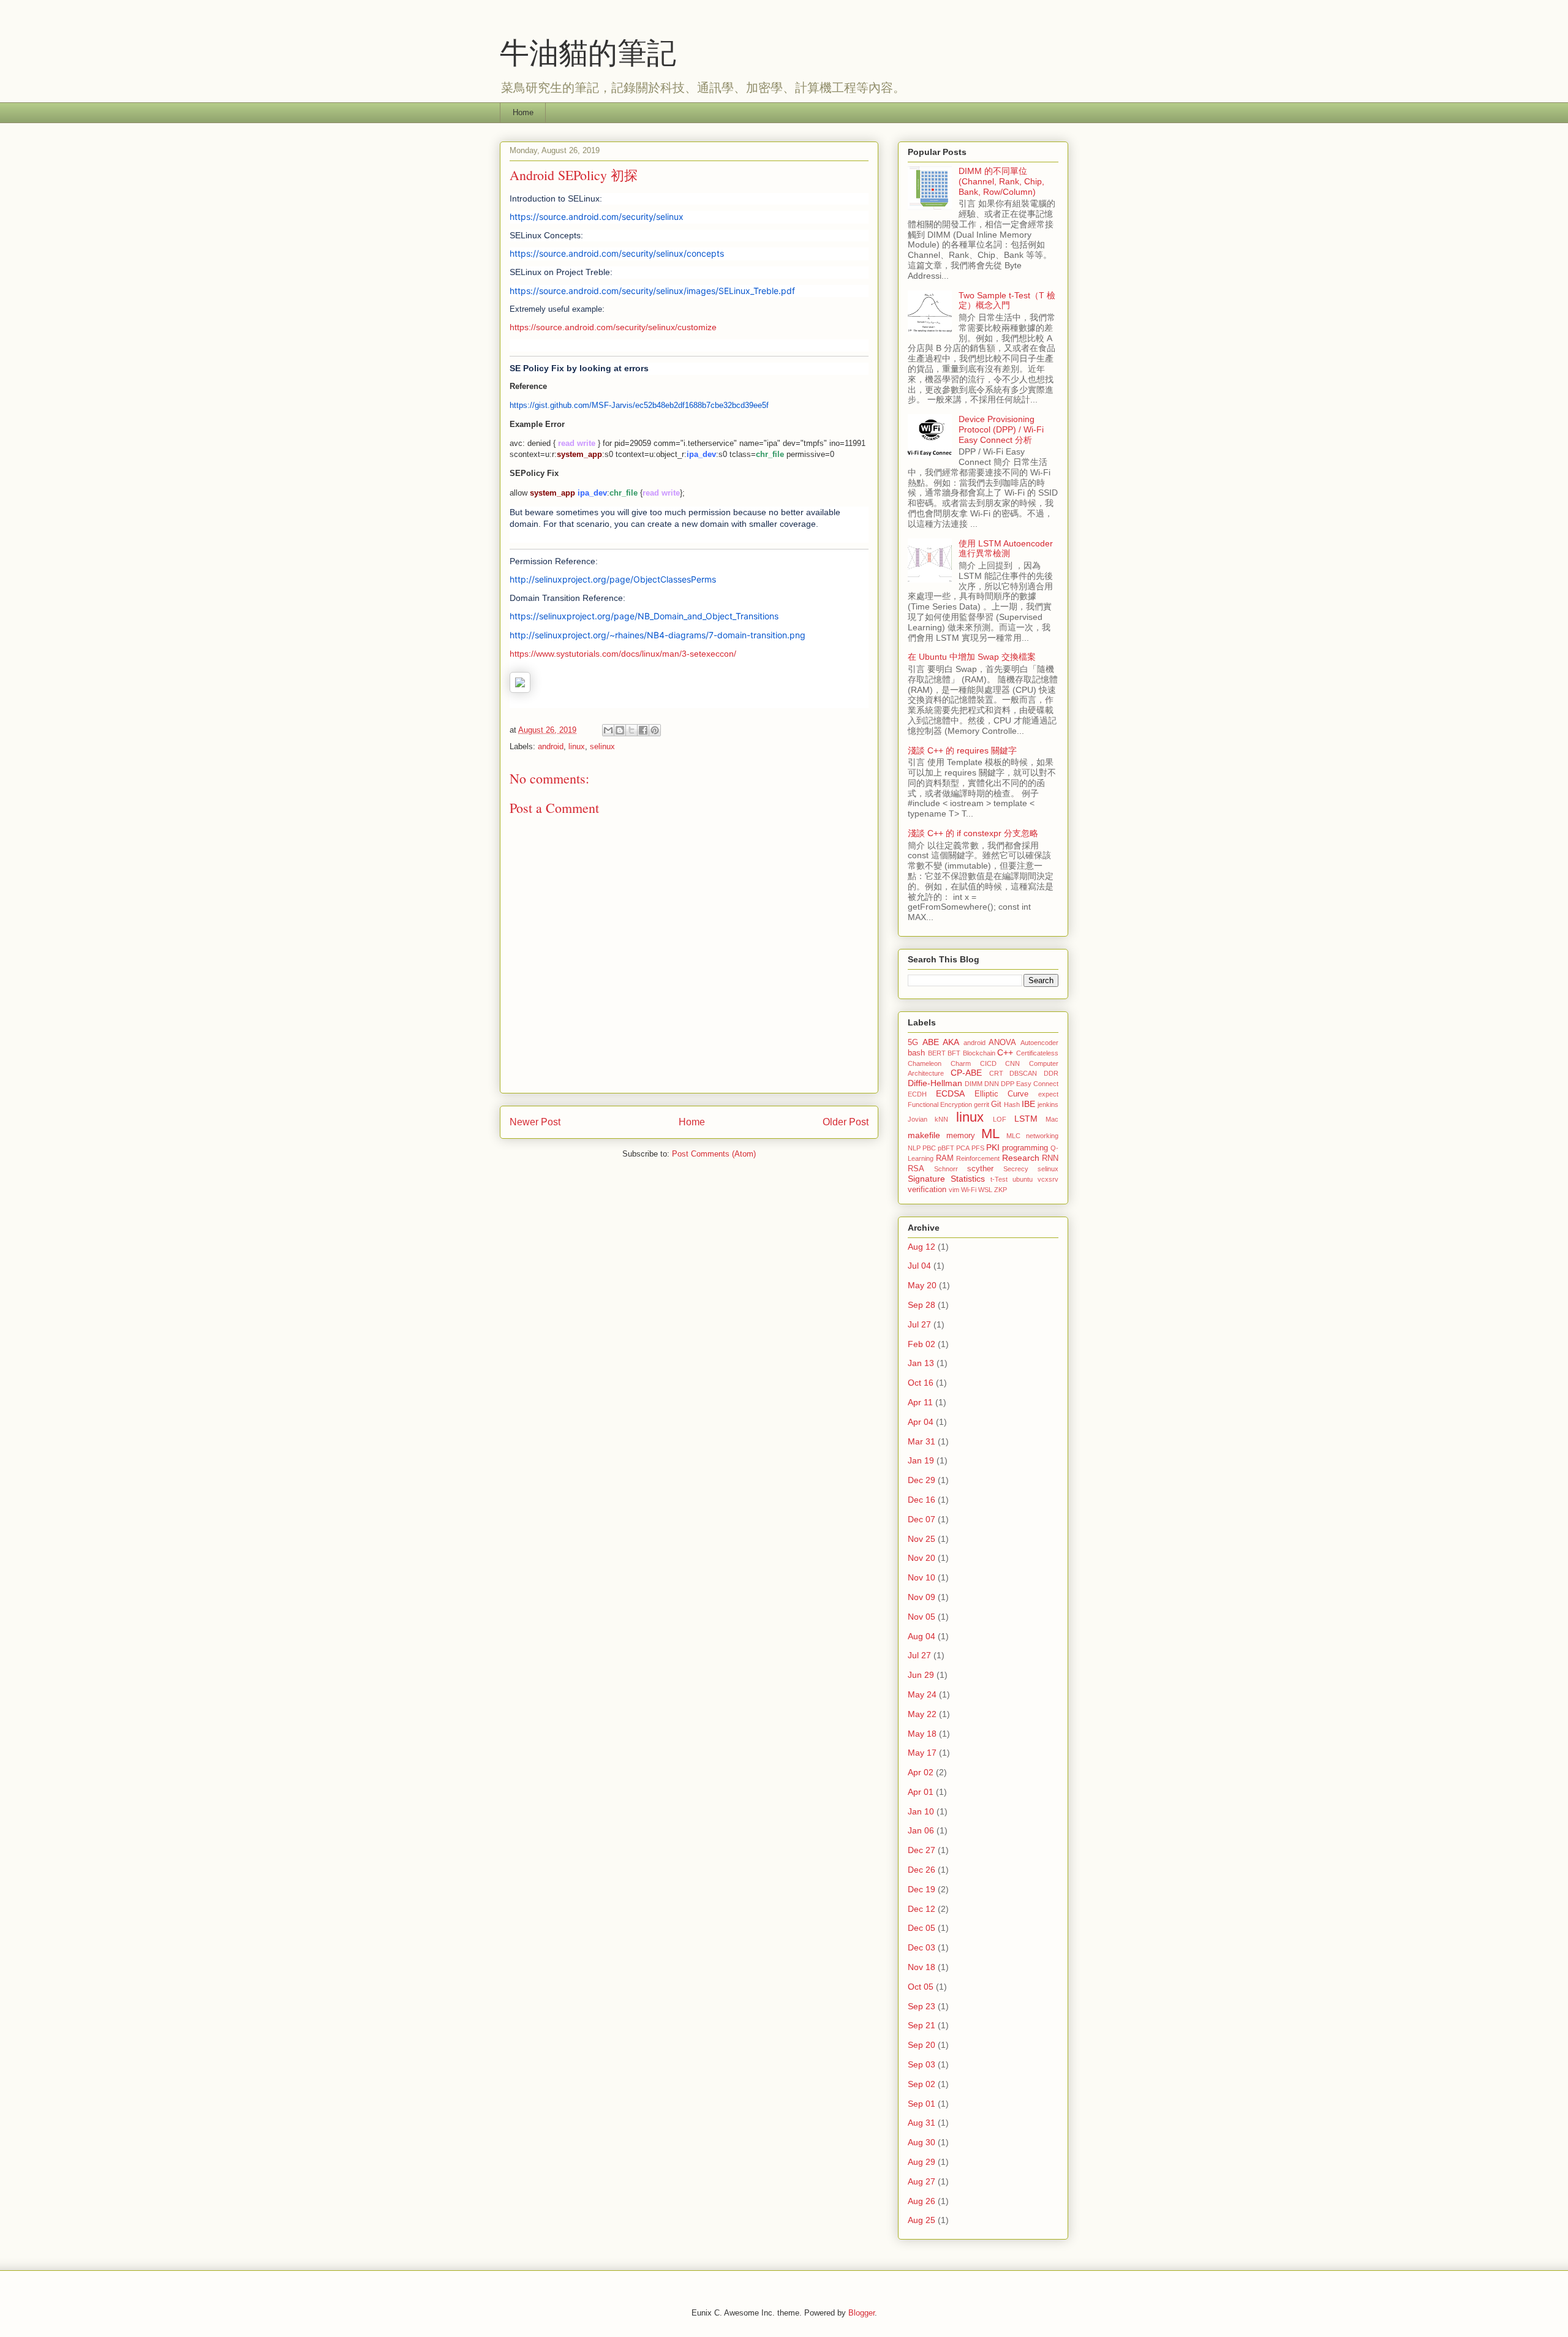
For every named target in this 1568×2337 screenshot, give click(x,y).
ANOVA (1002, 1043)
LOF (1000, 1119)
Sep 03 (922, 2064)
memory (961, 1136)
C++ (1005, 1052)
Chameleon (925, 1063)
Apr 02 (921, 1772)
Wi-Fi (969, 1190)
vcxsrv (1048, 1179)
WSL (985, 1190)
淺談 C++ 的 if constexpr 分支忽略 (973, 833)
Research (1021, 1158)
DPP (1008, 1084)
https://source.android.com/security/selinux (597, 217)
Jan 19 (921, 1460)
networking (1042, 1136)
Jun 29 (921, 1675)
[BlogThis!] (620, 730)
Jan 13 (921, 1363)
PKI (993, 1147)
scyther (980, 1169)
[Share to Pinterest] (655, 730)
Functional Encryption (940, 1104)
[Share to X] (631, 730)
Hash (1012, 1104)
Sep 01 (922, 2104)
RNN (1050, 1158)
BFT (954, 1053)
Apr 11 (920, 1402)
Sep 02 (922, 2084)
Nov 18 (922, 1967)
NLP (914, 1148)
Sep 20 (922, 2045)
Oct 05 (921, 1987)
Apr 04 (921, 1422)
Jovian (918, 1119)
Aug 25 (922, 2220)
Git (996, 1104)
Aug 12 (922, 1247)
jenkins (1048, 1104)
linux (577, 746)
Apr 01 (921, 1792)
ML (990, 1134)
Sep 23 (922, 2006)
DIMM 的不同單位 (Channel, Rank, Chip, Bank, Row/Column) (1001, 181)
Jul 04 (919, 1266)
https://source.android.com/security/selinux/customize (613, 327)
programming (1025, 1148)
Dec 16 (922, 1500)
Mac (1052, 1119)
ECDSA (950, 1093)
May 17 (922, 1753)
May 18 (922, 1734)
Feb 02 (922, 1344)
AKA (951, 1042)
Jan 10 (921, 1811)
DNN (992, 1084)
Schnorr (946, 1169)
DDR (1051, 1073)
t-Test (999, 1179)
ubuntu (1023, 1179)
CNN (1012, 1063)
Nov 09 (922, 1597)
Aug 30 (922, 2142)
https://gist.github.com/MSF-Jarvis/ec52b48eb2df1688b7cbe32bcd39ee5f (639, 405)
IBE (1028, 1104)
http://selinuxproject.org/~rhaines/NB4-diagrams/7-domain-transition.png (658, 635)
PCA (963, 1148)
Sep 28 (922, 1305)
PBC (929, 1148)
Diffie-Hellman (935, 1083)
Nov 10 (922, 1577)
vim (954, 1190)
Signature (926, 1179)
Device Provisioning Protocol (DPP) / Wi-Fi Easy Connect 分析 (1001, 429)
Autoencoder (1039, 1043)
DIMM (974, 1084)
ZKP (1001, 1190)
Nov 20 (922, 1558)
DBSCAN (1023, 1073)
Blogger (861, 2313)
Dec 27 (922, 1850)
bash (916, 1053)
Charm (961, 1063)
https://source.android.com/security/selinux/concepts (617, 253)
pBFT (946, 1148)
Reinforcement (978, 1158)
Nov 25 (922, 1539)
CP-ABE (966, 1073)
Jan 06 (921, 1830)
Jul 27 (919, 1324)
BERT (937, 1053)
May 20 (922, 1285)
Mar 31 (922, 1441)
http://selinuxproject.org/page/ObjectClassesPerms (613, 579)
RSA (916, 1169)
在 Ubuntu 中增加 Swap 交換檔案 (972, 657)
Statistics (968, 1179)
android (551, 746)
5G (913, 1043)
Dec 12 (922, 1909)
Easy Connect (1037, 1084)
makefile (924, 1135)
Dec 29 (922, 1480)
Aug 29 (922, 2162)
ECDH (917, 1094)
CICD (988, 1063)
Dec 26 (922, 1870)
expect (1048, 1094)
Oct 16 (921, 1383)
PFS (978, 1148)
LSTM (1026, 1119)
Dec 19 (922, 1889)
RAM (945, 1158)
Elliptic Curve (1002, 1094)
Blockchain (979, 1053)
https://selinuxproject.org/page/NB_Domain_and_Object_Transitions (644, 616)
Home (523, 112)
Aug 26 (922, 2201)
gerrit (982, 1104)
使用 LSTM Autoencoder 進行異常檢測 (1006, 549)
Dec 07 (922, 1519)
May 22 (922, 1714)
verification (927, 1190)
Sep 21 (922, 2025)
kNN (941, 1119)
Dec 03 (922, 1947)
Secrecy (1016, 1169)
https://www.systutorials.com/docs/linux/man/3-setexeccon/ (623, 654)
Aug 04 (922, 1636)
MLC (1013, 1136)
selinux (602, 746)
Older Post (846, 1122)
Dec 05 (922, 1928)
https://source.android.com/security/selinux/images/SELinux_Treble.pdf (652, 291)
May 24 (922, 1694)
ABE (931, 1042)
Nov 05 (922, 1617)
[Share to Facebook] (643, 730)
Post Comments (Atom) (714, 1154)
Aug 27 (922, 2181)
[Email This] (608, 730)
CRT (996, 1073)
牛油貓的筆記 (588, 51)
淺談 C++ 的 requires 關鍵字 (962, 750)
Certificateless (1037, 1053)
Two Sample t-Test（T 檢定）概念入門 (1007, 300)
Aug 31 (922, 2123)
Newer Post (535, 1122)
